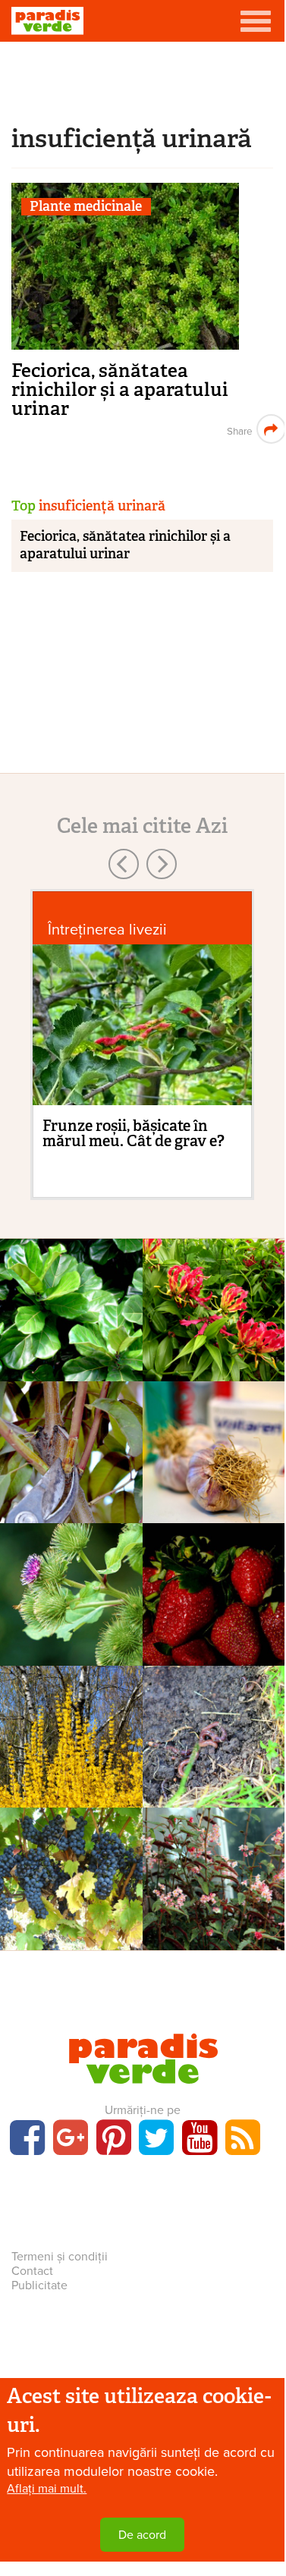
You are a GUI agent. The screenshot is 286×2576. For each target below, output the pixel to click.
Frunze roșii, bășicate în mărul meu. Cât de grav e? (134, 1133)
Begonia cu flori (213, 1908)
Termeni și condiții (60, 2257)
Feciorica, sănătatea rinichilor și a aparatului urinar (120, 390)
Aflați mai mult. (47, 2489)
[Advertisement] (143, 80)
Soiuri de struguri (71, 1875)
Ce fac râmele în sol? (213, 1775)
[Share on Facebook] (238, 429)
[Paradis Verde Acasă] (47, 21)
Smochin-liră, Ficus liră (71, 1370)
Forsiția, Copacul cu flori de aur (71, 1797)
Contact (32, 2271)
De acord (142, 2535)
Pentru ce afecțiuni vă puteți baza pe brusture (71, 1642)
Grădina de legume (214, 1733)
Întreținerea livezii (107, 930)
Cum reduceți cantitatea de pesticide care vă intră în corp (214, 1660)
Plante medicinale (86, 207)
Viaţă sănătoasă (213, 1449)
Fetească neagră (71, 1908)
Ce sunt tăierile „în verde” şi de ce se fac (71, 1499)
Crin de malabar (213, 1339)
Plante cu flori (214, 1306)
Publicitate (39, 2285)
